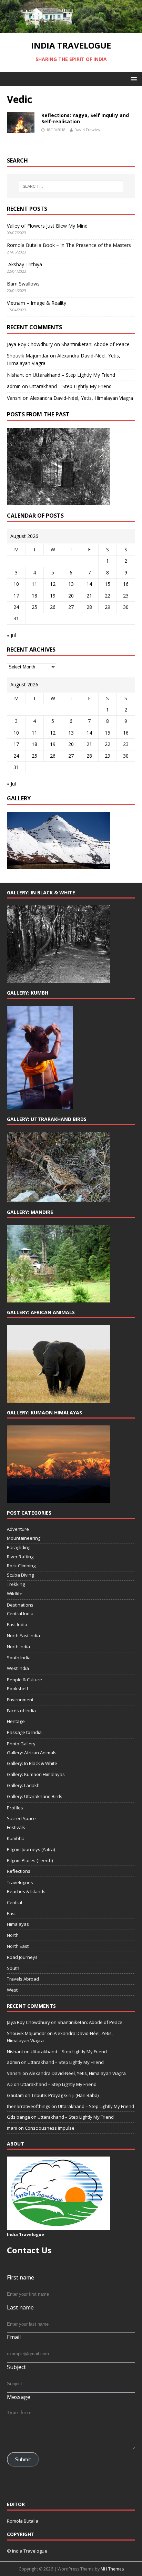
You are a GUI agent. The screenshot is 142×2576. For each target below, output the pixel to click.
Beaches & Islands (26, 1891)
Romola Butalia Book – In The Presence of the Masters (69, 245)
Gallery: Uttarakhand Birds (35, 1796)
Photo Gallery (21, 1744)
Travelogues (20, 1882)
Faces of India (21, 1711)
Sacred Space (21, 1818)
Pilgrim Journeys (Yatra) (31, 1849)
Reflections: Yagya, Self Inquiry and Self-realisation (85, 118)
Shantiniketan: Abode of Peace (95, 344)
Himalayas (18, 1924)
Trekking (16, 1584)
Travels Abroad (23, 1979)
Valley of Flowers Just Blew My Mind (47, 226)
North (13, 1935)
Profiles (15, 1808)
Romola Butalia (23, 2521)
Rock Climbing (21, 1566)
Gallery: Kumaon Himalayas (36, 1774)
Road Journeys (22, 1957)
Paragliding (19, 1547)
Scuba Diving (20, 1575)
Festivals (16, 1827)
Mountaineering (24, 1538)
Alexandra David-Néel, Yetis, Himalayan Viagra (82, 398)
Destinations (20, 1605)
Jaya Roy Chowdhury (30, 344)
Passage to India (24, 1732)
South (13, 1968)
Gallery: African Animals (32, 1753)
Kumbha (16, 1838)
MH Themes (112, 2569)
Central (14, 1902)
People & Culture (24, 1680)
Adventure (18, 1529)
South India (19, 1658)
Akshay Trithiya (24, 264)
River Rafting (20, 1557)
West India (18, 1668)
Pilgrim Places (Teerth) (30, 1860)
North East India (23, 1635)
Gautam (15, 2095)
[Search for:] (71, 186)
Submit (23, 2460)
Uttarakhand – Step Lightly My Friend (74, 375)
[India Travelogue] (71, 29)
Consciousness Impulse (50, 2128)
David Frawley (87, 130)
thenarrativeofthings (29, 2106)
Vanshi (14, 398)
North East (18, 1946)
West (12, 1990)
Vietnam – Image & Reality (37, 303)
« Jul (11, 635)
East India (17, 1624)
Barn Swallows (23, 284)
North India (18, 1647)
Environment (20, 1700)
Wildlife (15, 1593)
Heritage (16, 1721)
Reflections (19, 1871)
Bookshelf (18, 1689)
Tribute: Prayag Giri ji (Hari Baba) (65, 2095)
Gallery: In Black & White (32, 1763)
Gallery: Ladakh (23, 1785)
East (11, 1913)
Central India (20, 1613)
